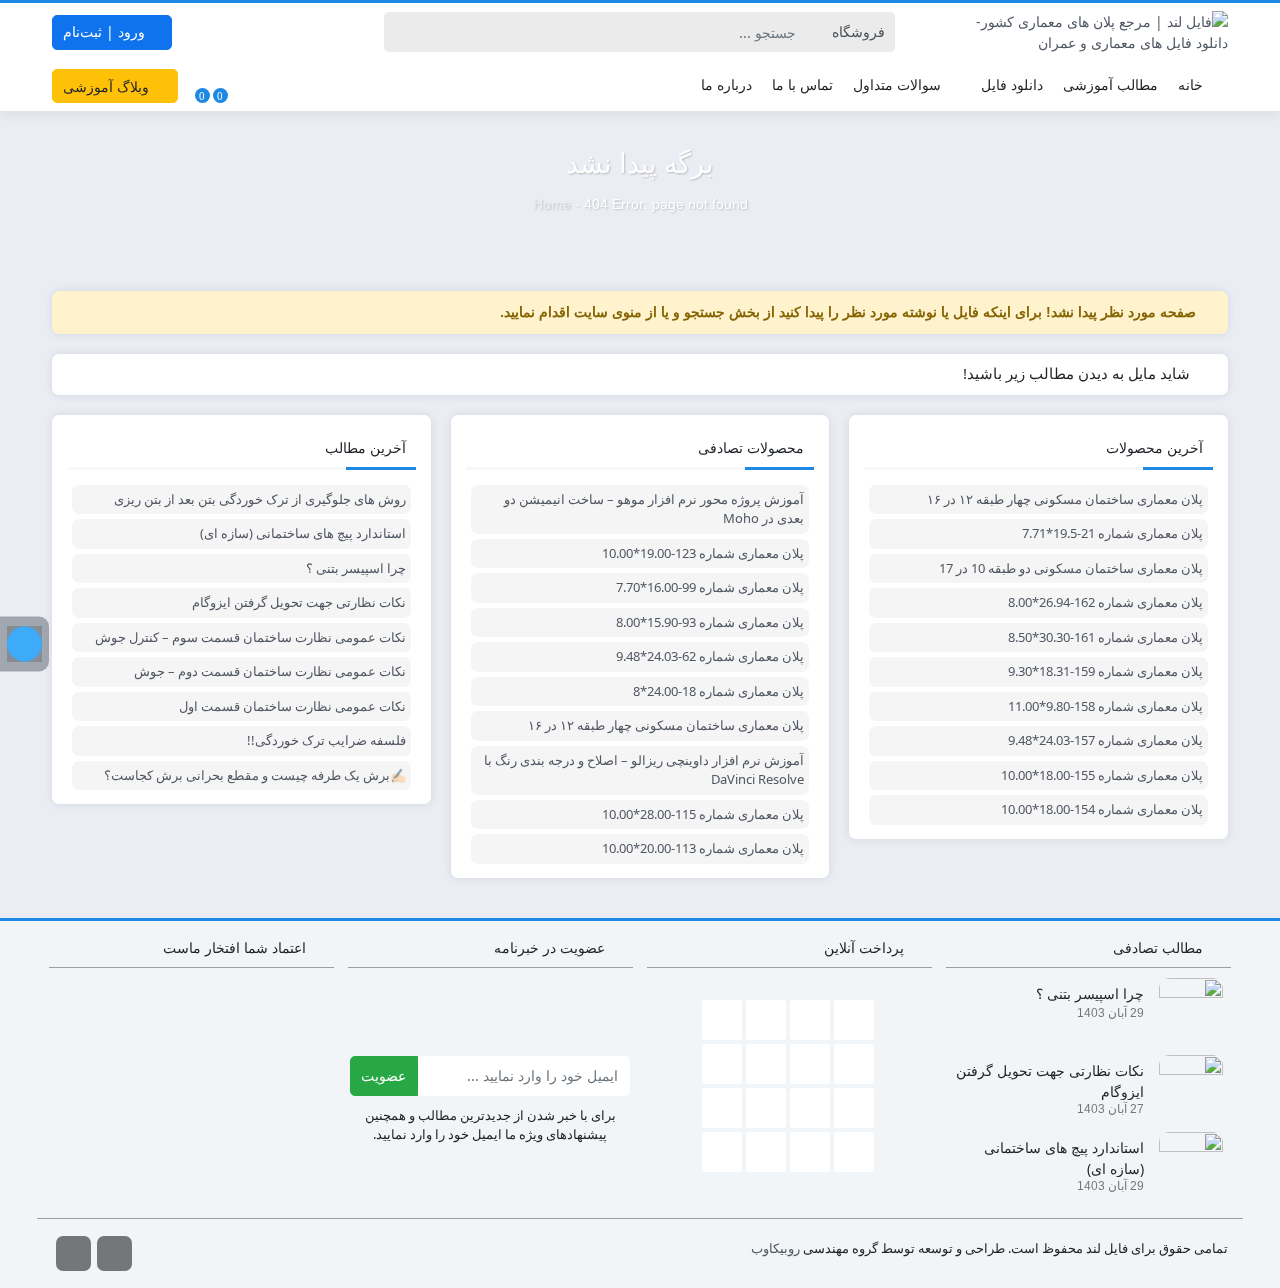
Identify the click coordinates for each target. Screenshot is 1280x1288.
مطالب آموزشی (1110, 84)
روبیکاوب (775, 1248)
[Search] (402, 32)
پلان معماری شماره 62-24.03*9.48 (710, 656)
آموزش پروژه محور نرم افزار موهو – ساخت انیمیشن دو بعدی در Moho (654, 509)
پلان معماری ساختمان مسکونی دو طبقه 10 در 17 (1071, 568)
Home (552, 204)
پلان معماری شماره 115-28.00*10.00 (703, 814)
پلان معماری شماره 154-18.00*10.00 (1102, 809)
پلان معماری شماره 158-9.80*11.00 (1105, 706)
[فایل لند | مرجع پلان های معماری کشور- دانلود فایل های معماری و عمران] (1088, 32)
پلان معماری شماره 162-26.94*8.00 (1105, 602)
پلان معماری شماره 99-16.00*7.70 (710, 587)
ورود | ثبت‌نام (106, 31)
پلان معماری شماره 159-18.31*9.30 (1105, 671)
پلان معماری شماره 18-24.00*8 (718, 691)
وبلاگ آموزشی (108, 86)
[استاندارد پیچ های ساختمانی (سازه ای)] (1183, 1161)
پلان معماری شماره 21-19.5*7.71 (1112, 533)
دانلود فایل (1012, 84)
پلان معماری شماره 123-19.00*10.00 (703, 553)
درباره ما (726, 84)
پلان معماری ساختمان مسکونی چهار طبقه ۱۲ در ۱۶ (1065, 499)
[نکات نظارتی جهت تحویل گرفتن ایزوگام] (1183, 1084)
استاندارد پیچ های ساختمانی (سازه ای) (303, 533)
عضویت (383, 1075)
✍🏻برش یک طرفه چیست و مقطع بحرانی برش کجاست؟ (255, 775)
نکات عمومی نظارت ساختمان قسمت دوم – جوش (270, 671)
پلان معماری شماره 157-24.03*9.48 (1105, 740)
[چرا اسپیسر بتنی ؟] (1183, 1007)
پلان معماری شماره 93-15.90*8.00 (710, 622)
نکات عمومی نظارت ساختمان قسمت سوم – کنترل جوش (250, 637)
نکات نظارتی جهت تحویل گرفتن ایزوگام (299, 602)
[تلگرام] (24, 644)
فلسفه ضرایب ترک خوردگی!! (326, 740)
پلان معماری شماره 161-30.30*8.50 (1105, 637)
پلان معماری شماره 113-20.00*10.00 (703, 848)
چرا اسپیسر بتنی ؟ (356, 568)
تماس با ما (802, 84)
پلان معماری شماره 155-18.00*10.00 (1102, 775)
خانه (1190, 84)
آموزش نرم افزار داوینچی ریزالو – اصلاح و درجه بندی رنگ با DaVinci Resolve (644, 770)
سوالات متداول (897, 84)
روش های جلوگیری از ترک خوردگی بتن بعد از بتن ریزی (260, 499)
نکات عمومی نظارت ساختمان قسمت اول (292, 706)
